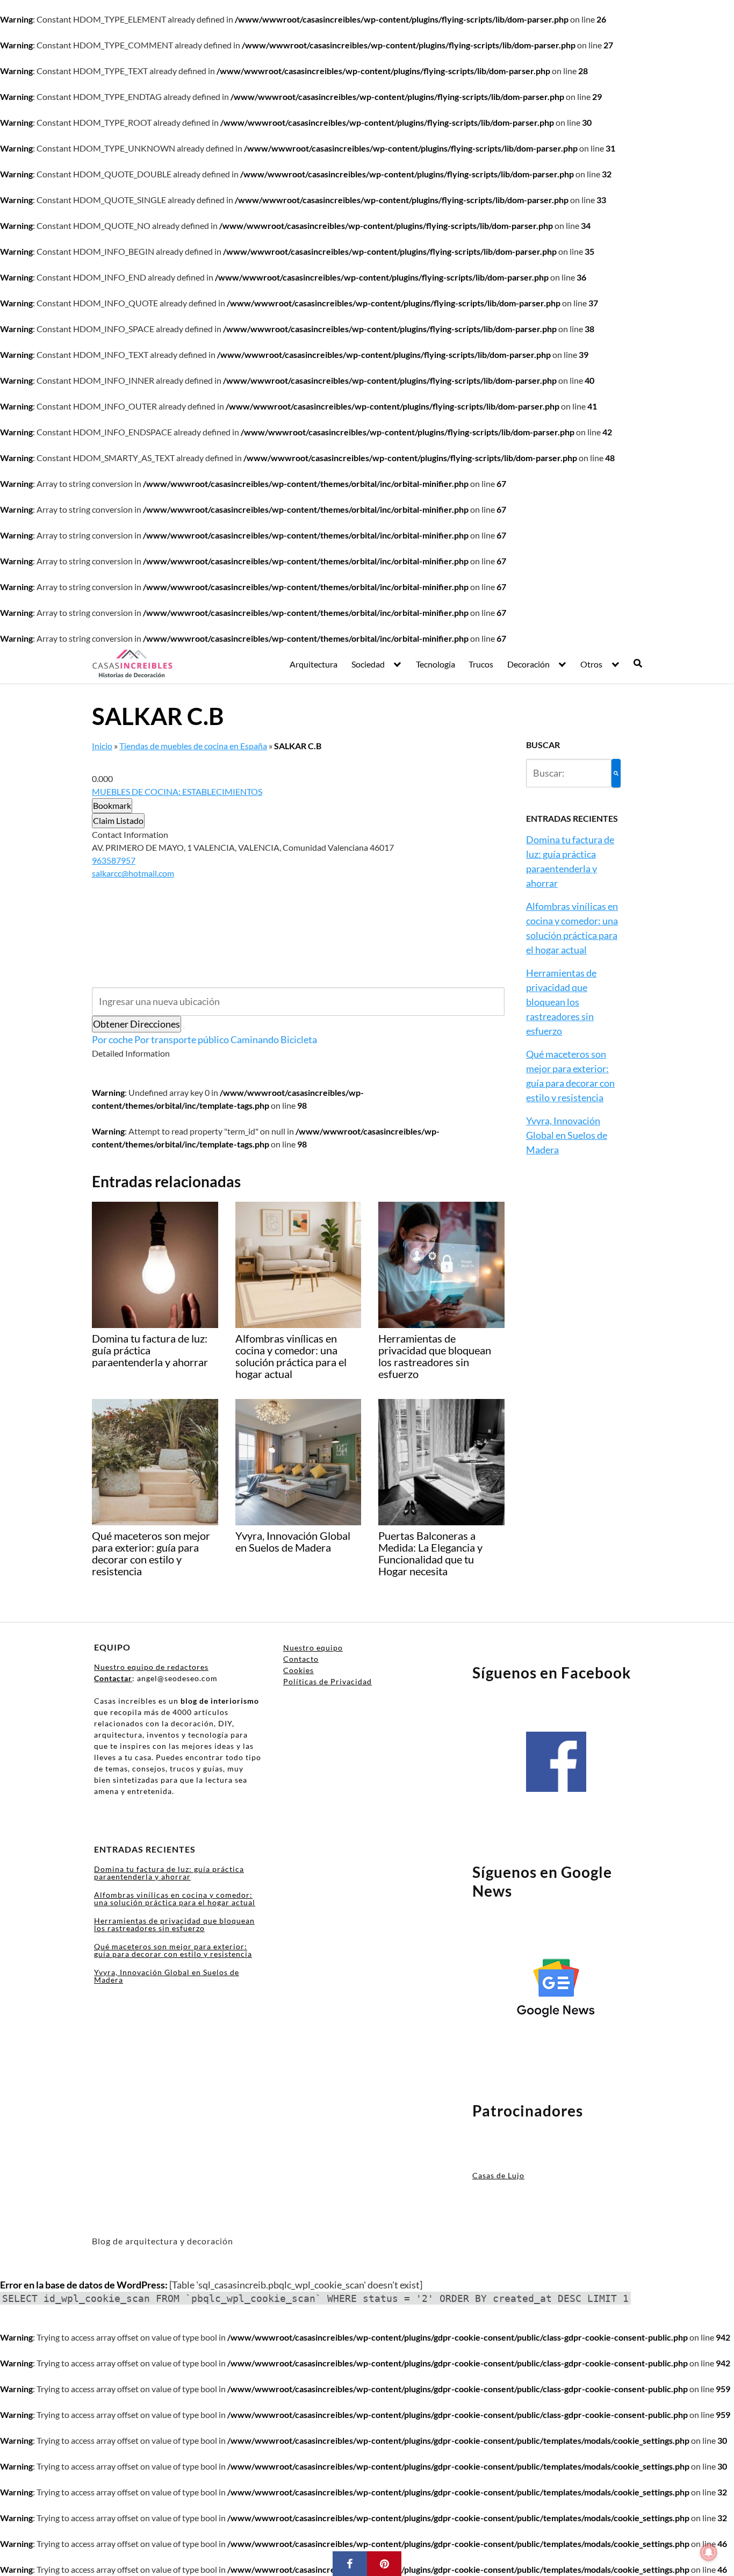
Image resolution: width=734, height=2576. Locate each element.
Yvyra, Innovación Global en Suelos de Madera (567, 1135)
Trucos (481, 664)
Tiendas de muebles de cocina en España (193, 746)
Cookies (298, 1670)
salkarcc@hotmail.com (133, 873)
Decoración (528, 664)
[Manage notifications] (709, 2552)
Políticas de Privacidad (328, 1681)
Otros (591, 664)
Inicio (102, 746)
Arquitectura (314, 664)
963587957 (114, 860)
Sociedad (368, 664)
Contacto (301, 1659)
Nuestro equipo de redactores (151, 1667)
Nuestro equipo (313, 1648)
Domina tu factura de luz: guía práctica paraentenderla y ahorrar (169, 1873)
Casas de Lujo (498, 2175)
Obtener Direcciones (136, 1024)
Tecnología (436, 664)
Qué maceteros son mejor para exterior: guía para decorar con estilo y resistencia (173, 1950)
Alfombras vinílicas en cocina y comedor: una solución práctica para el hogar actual (175, 1899)
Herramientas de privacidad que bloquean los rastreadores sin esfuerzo (561, 1002)
